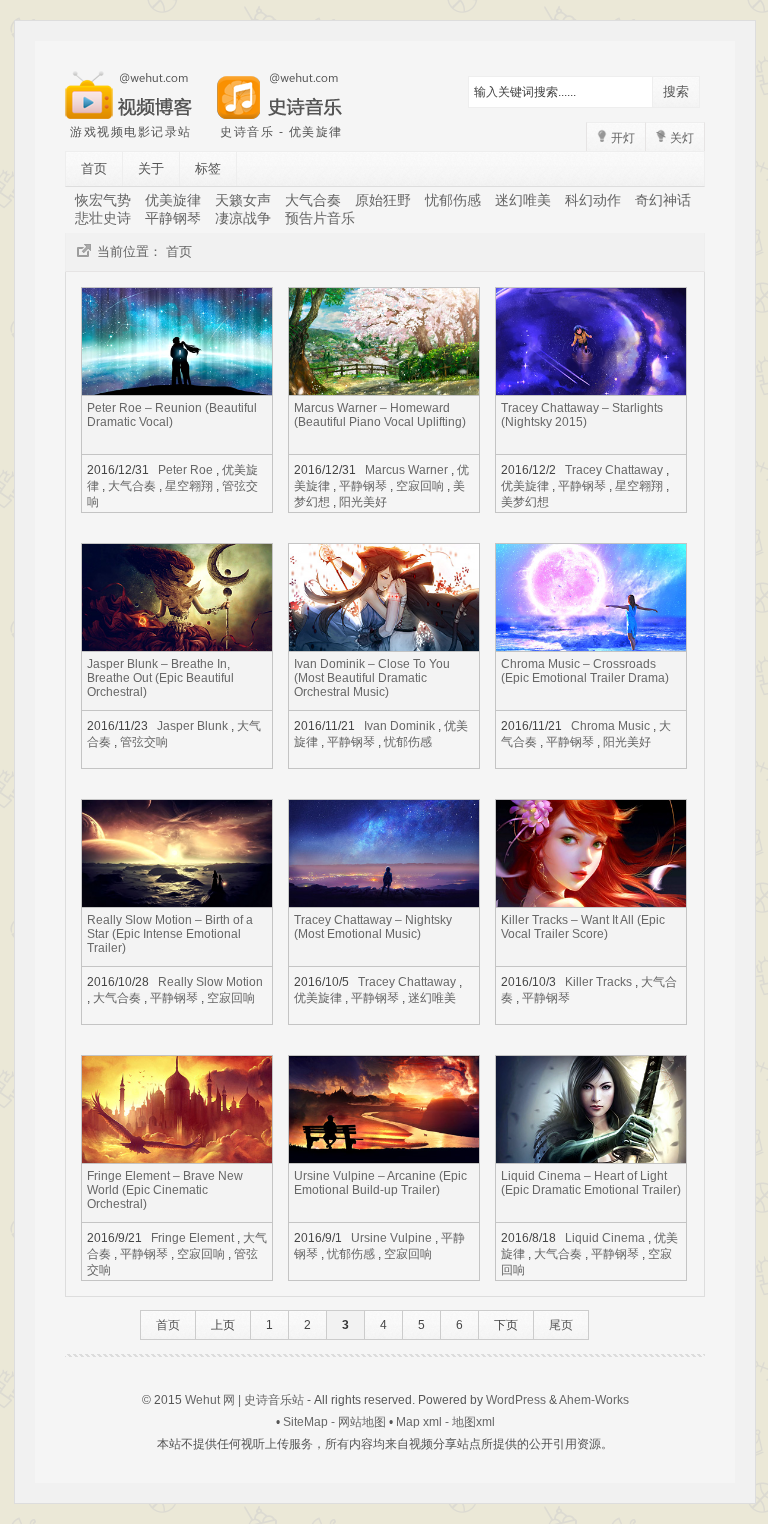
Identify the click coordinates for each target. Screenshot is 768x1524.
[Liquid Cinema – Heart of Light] (591, 1157)
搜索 (676, 91)
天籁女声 (243, 200)
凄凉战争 (243, 218)
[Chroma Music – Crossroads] (591, 645)
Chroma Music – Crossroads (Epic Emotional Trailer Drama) (585, 671)
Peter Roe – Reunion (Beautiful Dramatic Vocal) (172, 415)
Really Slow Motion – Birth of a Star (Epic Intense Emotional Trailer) (170, 934)
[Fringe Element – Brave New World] (177, 1157)
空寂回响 (420, 486)
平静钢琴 (173, 218)
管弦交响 (144, 742)
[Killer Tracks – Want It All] (591, 901)
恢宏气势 (103, 200)
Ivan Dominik (399, 726)
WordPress (516, 1400)
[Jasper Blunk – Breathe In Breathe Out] (177, 645)
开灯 (621, 138)
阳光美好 (363, 502)
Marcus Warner (406, 470)
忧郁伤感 (453, 200)
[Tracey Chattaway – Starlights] (591, 389)
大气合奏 (313, 200)
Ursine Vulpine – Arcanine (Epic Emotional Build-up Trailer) (380, 1183)
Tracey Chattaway (614, 470)
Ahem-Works (594, 1400)
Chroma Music (610, 726)
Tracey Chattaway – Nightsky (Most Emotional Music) (373, 927)
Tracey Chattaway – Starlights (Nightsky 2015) (582, 415)
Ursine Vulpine (391, 1238)
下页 (506, 1325)
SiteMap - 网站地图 (334, 1422)
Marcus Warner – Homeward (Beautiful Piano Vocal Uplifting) (380, 415)
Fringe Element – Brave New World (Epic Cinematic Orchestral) (165, 1190)
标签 (208, 168)
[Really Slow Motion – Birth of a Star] (177, 901)
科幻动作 (593, 200)
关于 (151, 168)
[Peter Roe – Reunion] (177, 389)
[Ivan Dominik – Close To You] (384, 645)
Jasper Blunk (192, 726)
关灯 (680, 138)
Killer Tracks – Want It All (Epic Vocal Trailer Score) (583, 927)
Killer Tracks (598, 982)
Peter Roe (185, 470)
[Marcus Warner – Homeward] (384, 389)
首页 (94, 168)
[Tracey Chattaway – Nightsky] (384, 901)
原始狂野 (383, 200)
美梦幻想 (525, 502)
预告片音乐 (320, 218)
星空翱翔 (189, 486)
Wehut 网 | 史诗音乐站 (244, 1400)
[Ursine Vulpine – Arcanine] (384, 1157)
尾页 (561, 1325)
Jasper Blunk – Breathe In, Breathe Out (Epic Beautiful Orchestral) (160, 678)
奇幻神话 (663, 200)
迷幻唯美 (523, 200)
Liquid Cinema (605, 1238)
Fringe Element (192, 1238)
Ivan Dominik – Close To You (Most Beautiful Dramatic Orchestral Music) (372, 678)
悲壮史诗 (103, 218)
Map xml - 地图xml (445, 1422)
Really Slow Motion (210, 982)
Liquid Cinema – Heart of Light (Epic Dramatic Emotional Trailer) (591, 1183)
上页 (223, 1325)
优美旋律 (173, 200)
